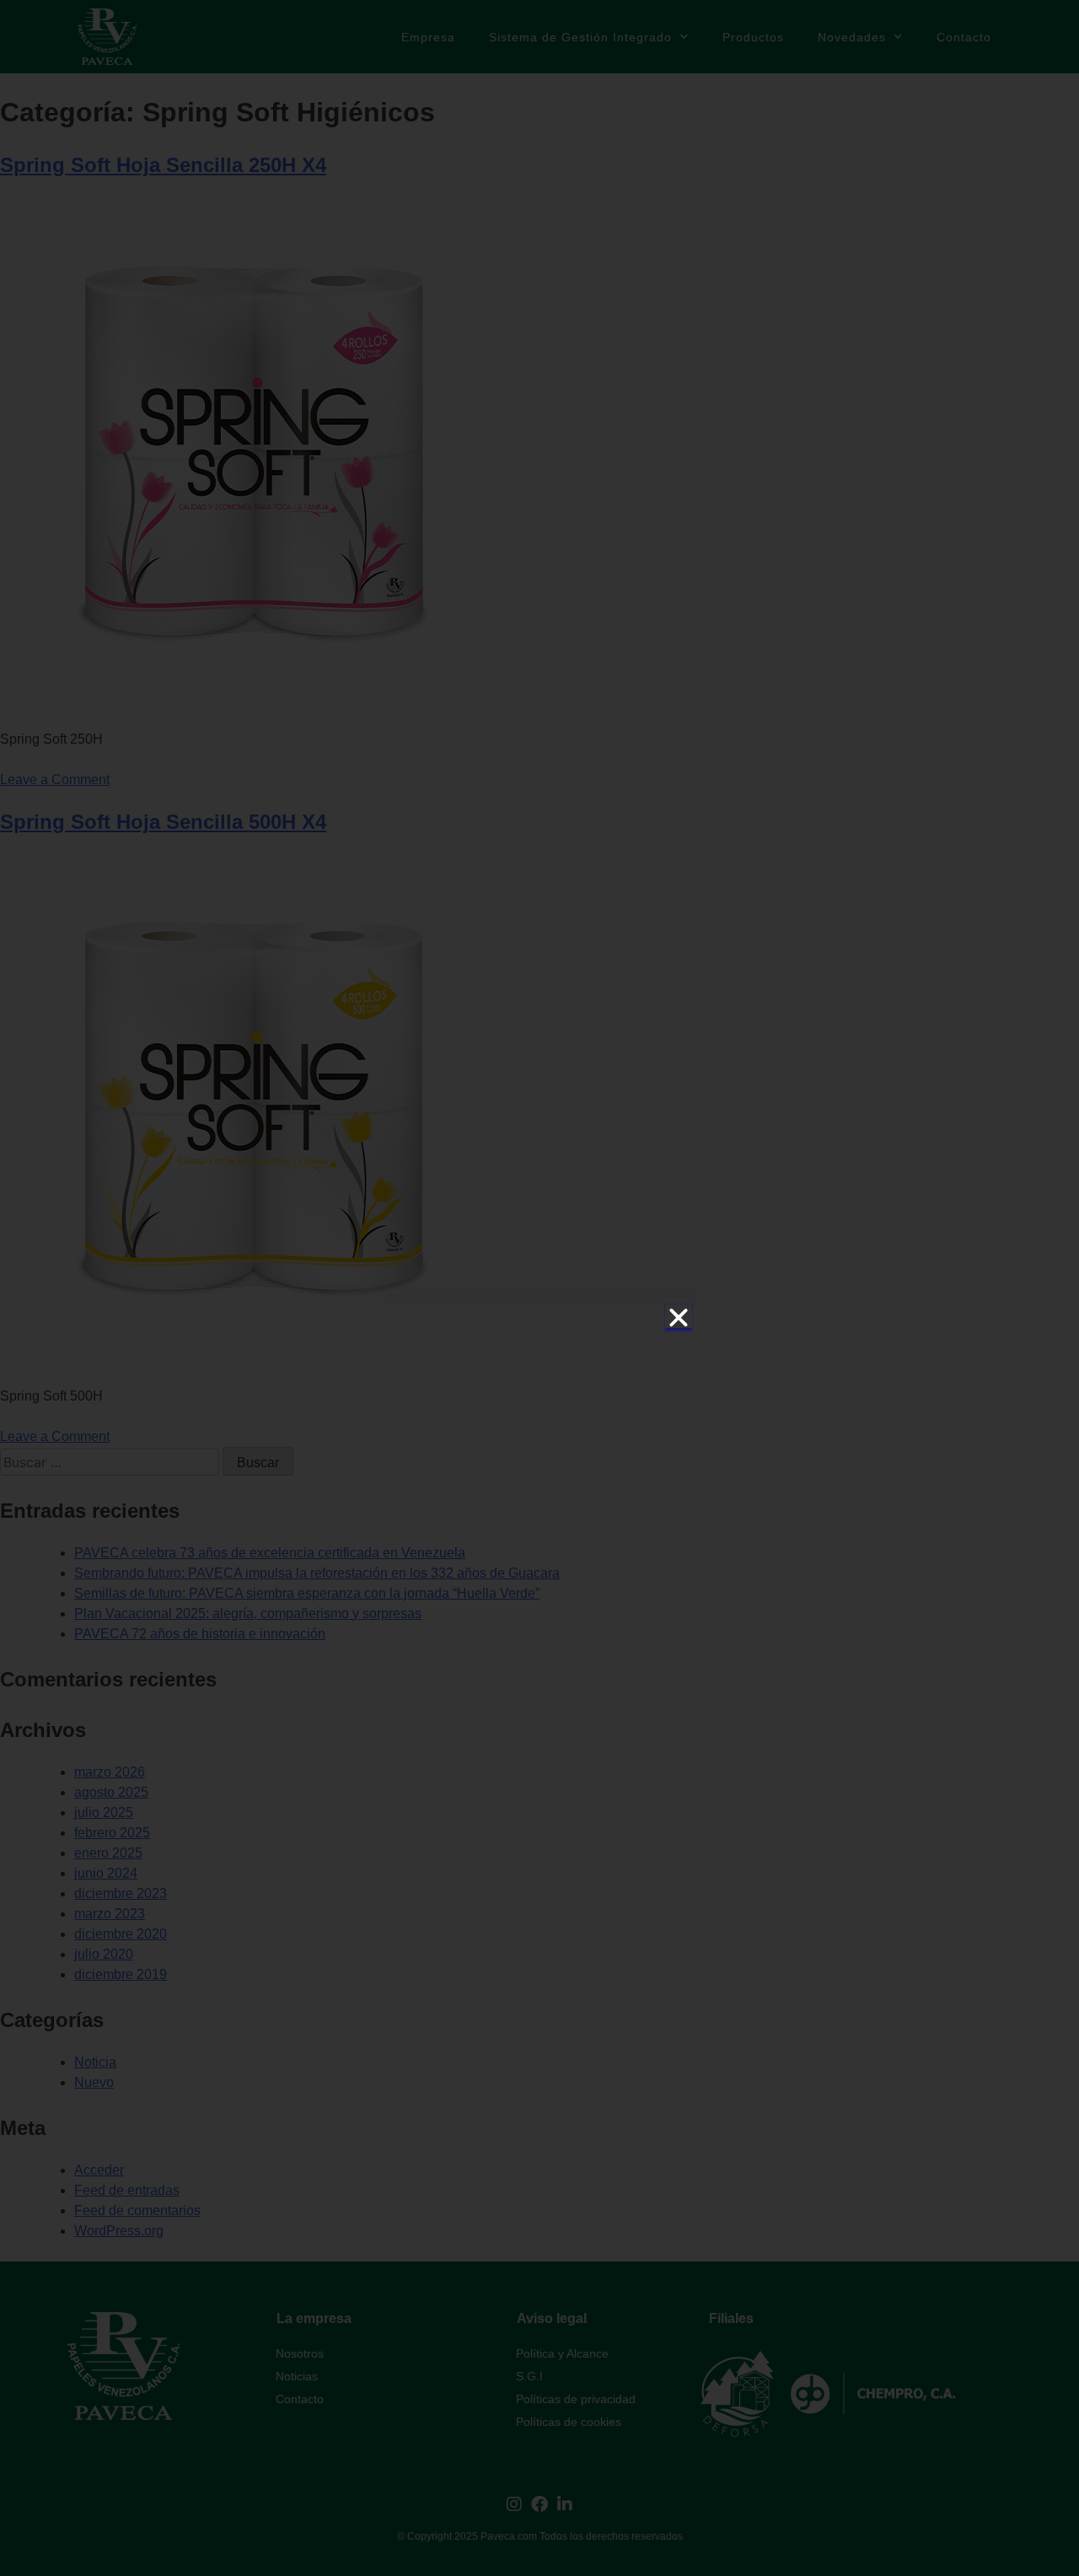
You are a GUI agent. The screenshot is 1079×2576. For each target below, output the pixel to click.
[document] (539, 1288)
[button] (679, 1318)
